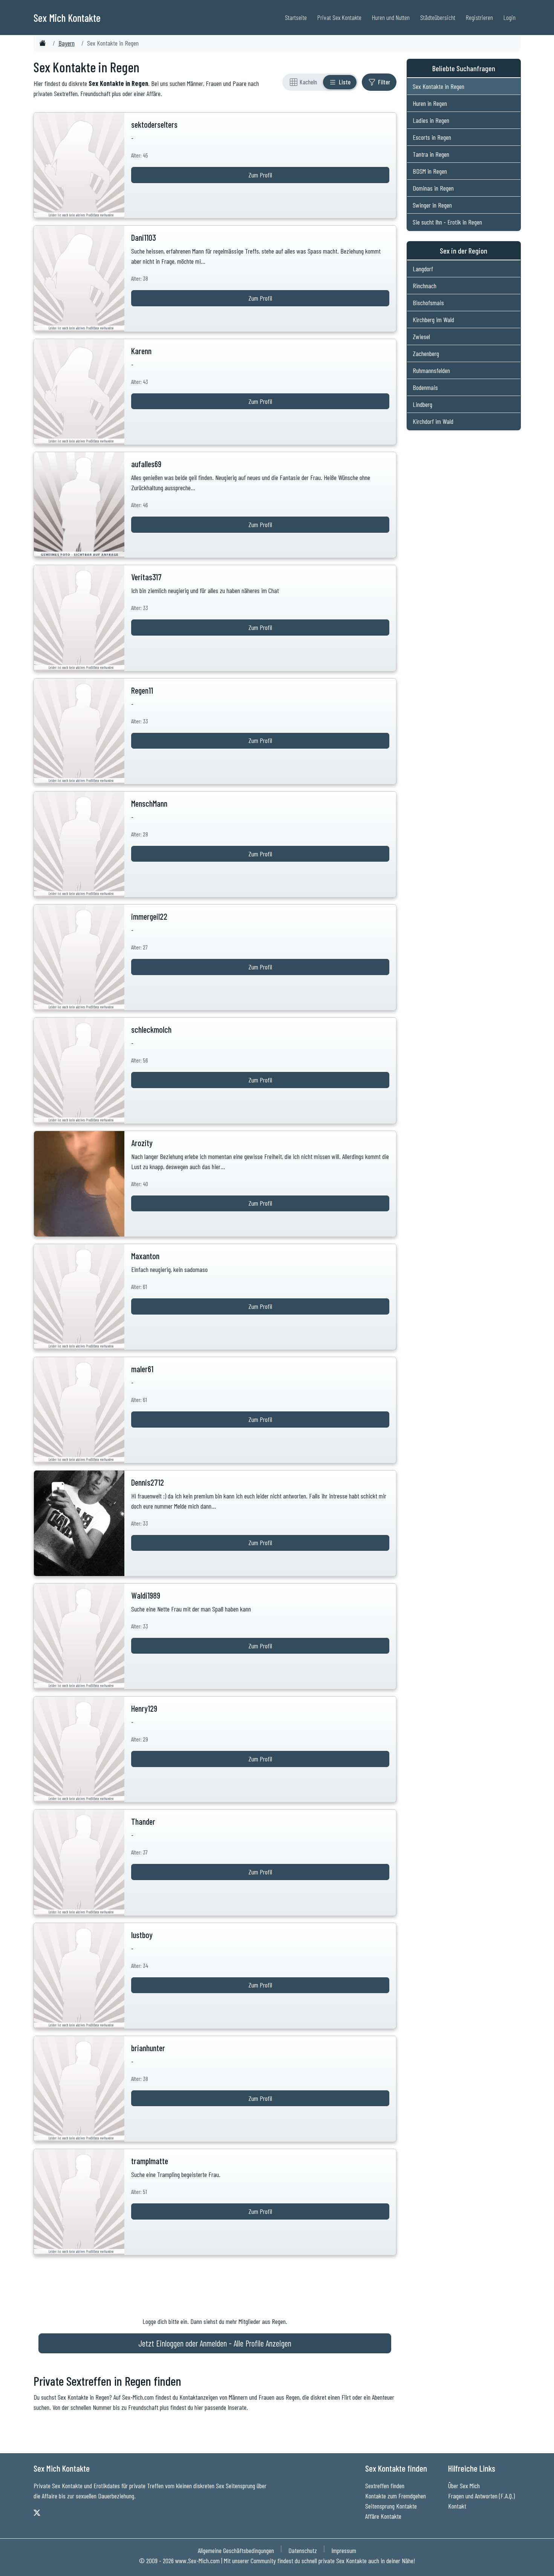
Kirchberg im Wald (433, 320)
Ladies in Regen (431, 120)
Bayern (67, 43)
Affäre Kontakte (383, 2516)
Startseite (296, 17)
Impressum (344, 2550)
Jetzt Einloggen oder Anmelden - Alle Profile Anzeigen (215, 2343)
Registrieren (479, 17)
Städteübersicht (438, 17)
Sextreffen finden (385, 2486)
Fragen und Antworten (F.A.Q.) (481, 2496)
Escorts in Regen (432, 137)
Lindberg (422, 404)
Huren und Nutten (391, 17)
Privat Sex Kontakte (339, 17)
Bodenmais (425, 387)
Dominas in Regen (433, 188)
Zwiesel (421, 336)
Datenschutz (303, 2550)
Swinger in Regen (432, 205)
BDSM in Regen (430, 171)
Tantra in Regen (431, 154)
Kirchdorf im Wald (433, 421)
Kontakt (457, 2506)
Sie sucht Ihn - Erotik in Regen (447, 222)
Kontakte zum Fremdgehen (396, 2496)
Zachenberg (426, 353)
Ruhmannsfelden (431, 370)
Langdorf (423, 269)
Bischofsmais (428, 303)
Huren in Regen (430, 103)
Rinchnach (425, 286)
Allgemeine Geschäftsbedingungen (236, 2550)
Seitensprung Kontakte (391, 2506)
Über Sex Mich (464, 2486)
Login (510, 17)
